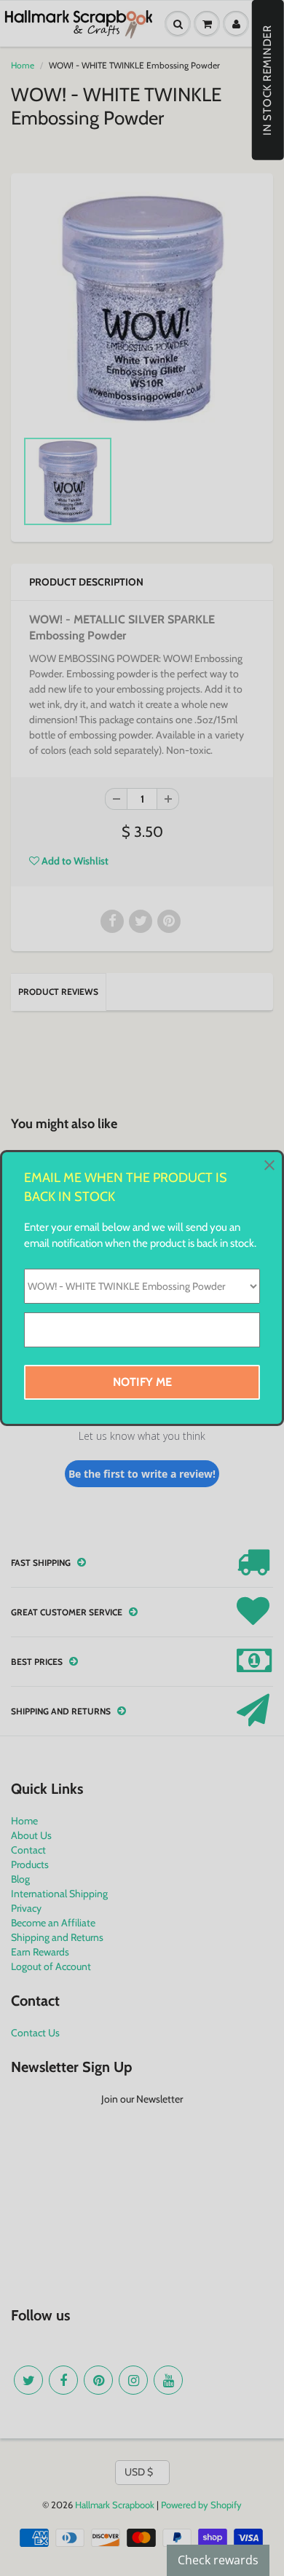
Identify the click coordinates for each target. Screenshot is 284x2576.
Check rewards (218, 2560)
